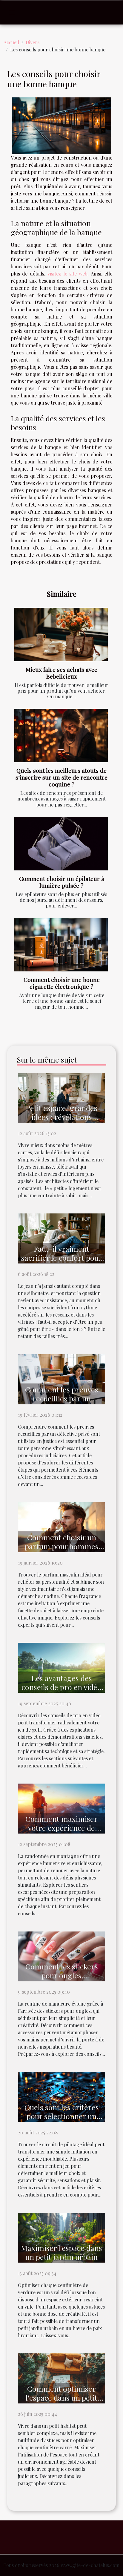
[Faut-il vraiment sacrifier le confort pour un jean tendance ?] (61, 1238)
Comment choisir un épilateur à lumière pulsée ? (62, 882)
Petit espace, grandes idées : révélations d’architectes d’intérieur (61, 1117)
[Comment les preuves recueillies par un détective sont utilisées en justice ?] (61, 1379)
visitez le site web (67, 274)
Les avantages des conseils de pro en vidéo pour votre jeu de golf (61, 1687)
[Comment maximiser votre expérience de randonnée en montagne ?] (61, 1808)
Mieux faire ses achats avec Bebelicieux (61, 673)
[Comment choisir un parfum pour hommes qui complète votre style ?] (61, 1526)
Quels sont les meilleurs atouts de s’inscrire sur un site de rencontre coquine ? (61, 777)
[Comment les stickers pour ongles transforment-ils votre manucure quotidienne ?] (61, 1956)
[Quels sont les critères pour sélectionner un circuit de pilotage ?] (61, 2096)
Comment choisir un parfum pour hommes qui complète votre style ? (61, 1551)
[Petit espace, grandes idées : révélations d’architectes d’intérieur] (61, 1097)
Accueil (11, 42)
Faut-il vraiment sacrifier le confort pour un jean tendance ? (62, 1258)
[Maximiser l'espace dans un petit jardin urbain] (61, 2237)
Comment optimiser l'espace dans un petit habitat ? (61, 2397)
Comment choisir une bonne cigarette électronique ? (62, 983)
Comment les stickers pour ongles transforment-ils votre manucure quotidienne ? (62, 1980)
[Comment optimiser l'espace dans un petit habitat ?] (61, 2378)
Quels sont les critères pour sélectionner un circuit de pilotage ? (62, 2116)
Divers (33, 42)
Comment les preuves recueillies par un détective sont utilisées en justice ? (62, 1403)
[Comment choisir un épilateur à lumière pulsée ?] (61, 844)
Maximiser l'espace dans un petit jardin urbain (61, 2252)
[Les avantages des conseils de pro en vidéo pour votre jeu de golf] (61, 1667)
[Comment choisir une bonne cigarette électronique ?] (61, 945)
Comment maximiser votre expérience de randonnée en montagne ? (62, 1832)
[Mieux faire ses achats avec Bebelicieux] (61, 635)
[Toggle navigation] (12, 13)
